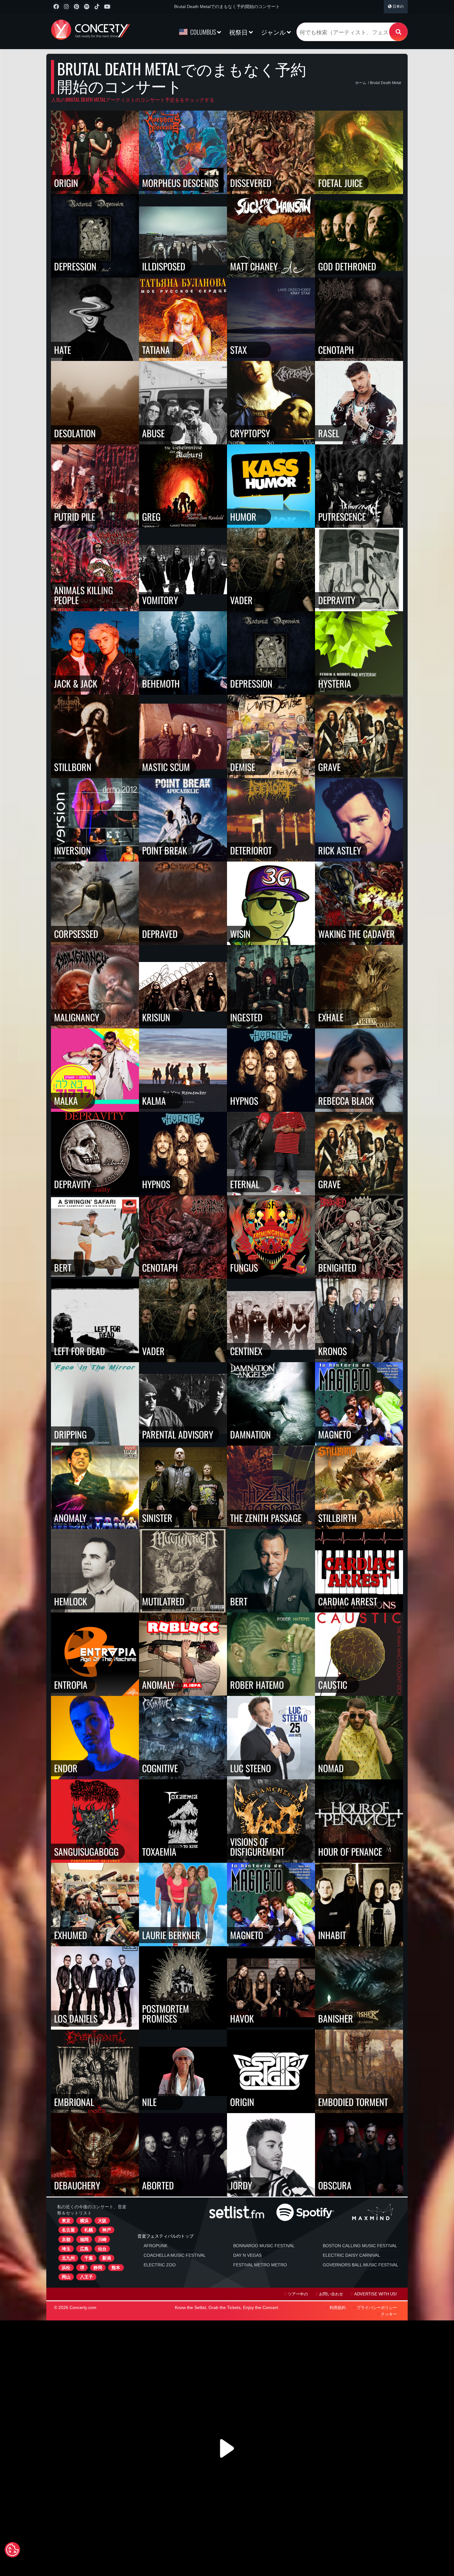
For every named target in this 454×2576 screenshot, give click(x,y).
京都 (66, 2239)
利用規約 (338, 2308)
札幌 (89, 2230)
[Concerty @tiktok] (97, 7)
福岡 (84, 2239)
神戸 (107, 2230)
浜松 (66, 2268)
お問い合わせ (331, 2294)
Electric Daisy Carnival (351, 2255)
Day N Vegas (247, 2255)
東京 (66, 2221)
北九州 (68, 2258)
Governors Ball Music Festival (361, 2265)
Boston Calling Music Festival (360, 2246)
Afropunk (156, 2246)
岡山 (66, 2277)
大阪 (102, 2221)
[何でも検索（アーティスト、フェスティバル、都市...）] (398, 32)
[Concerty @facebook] (56, 7)
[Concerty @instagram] (66, 7)
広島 (84, 2249)
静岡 (98, 2268)
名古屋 (68, 2230)
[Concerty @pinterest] (76, 7)
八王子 (86, 2277)
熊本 (116, 2268)
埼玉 (66, 2249)
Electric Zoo (160, 2265)
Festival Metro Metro (260, 2265)
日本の (398, 6)
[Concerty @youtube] (107, 7)
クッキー (389, 2314)
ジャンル (274, 32)
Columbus (203, 32)
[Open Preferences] (12, 2550)
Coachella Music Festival (175, 2255)
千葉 (89, 2258)
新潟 (107, 2258)
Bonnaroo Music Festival (264, 2246)
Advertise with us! (376, 2294)
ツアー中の (298, 2294)
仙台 (102, 2249)
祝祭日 (239, 32)
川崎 (102, 2239)
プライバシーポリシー (377, 2308)
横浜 (84, 2221)
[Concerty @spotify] (87, 7)
